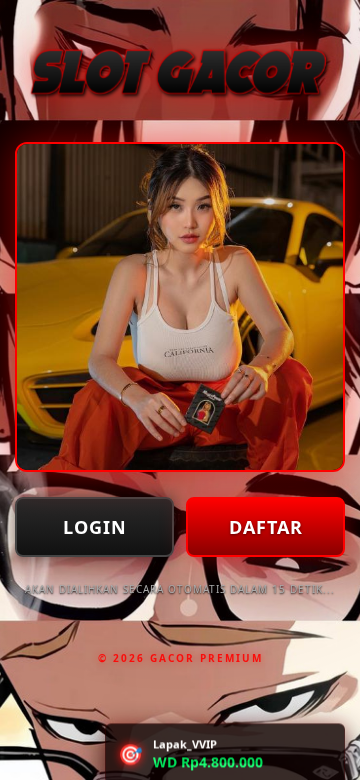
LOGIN (95, 527)
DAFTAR (266, 527)
